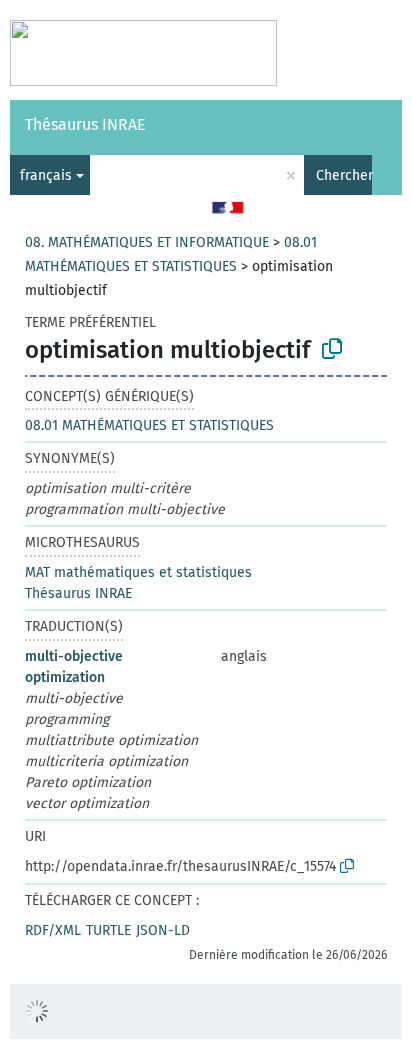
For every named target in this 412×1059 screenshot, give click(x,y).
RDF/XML (53, 930)
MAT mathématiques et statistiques (138, 572)
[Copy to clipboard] (332, 349)
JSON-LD (163, 930)
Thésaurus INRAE (85, 124)
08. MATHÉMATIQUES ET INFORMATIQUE (147, 242)
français (46, 175)
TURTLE (108, 930)
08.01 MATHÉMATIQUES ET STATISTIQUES (149, 425)
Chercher (344, 175)
